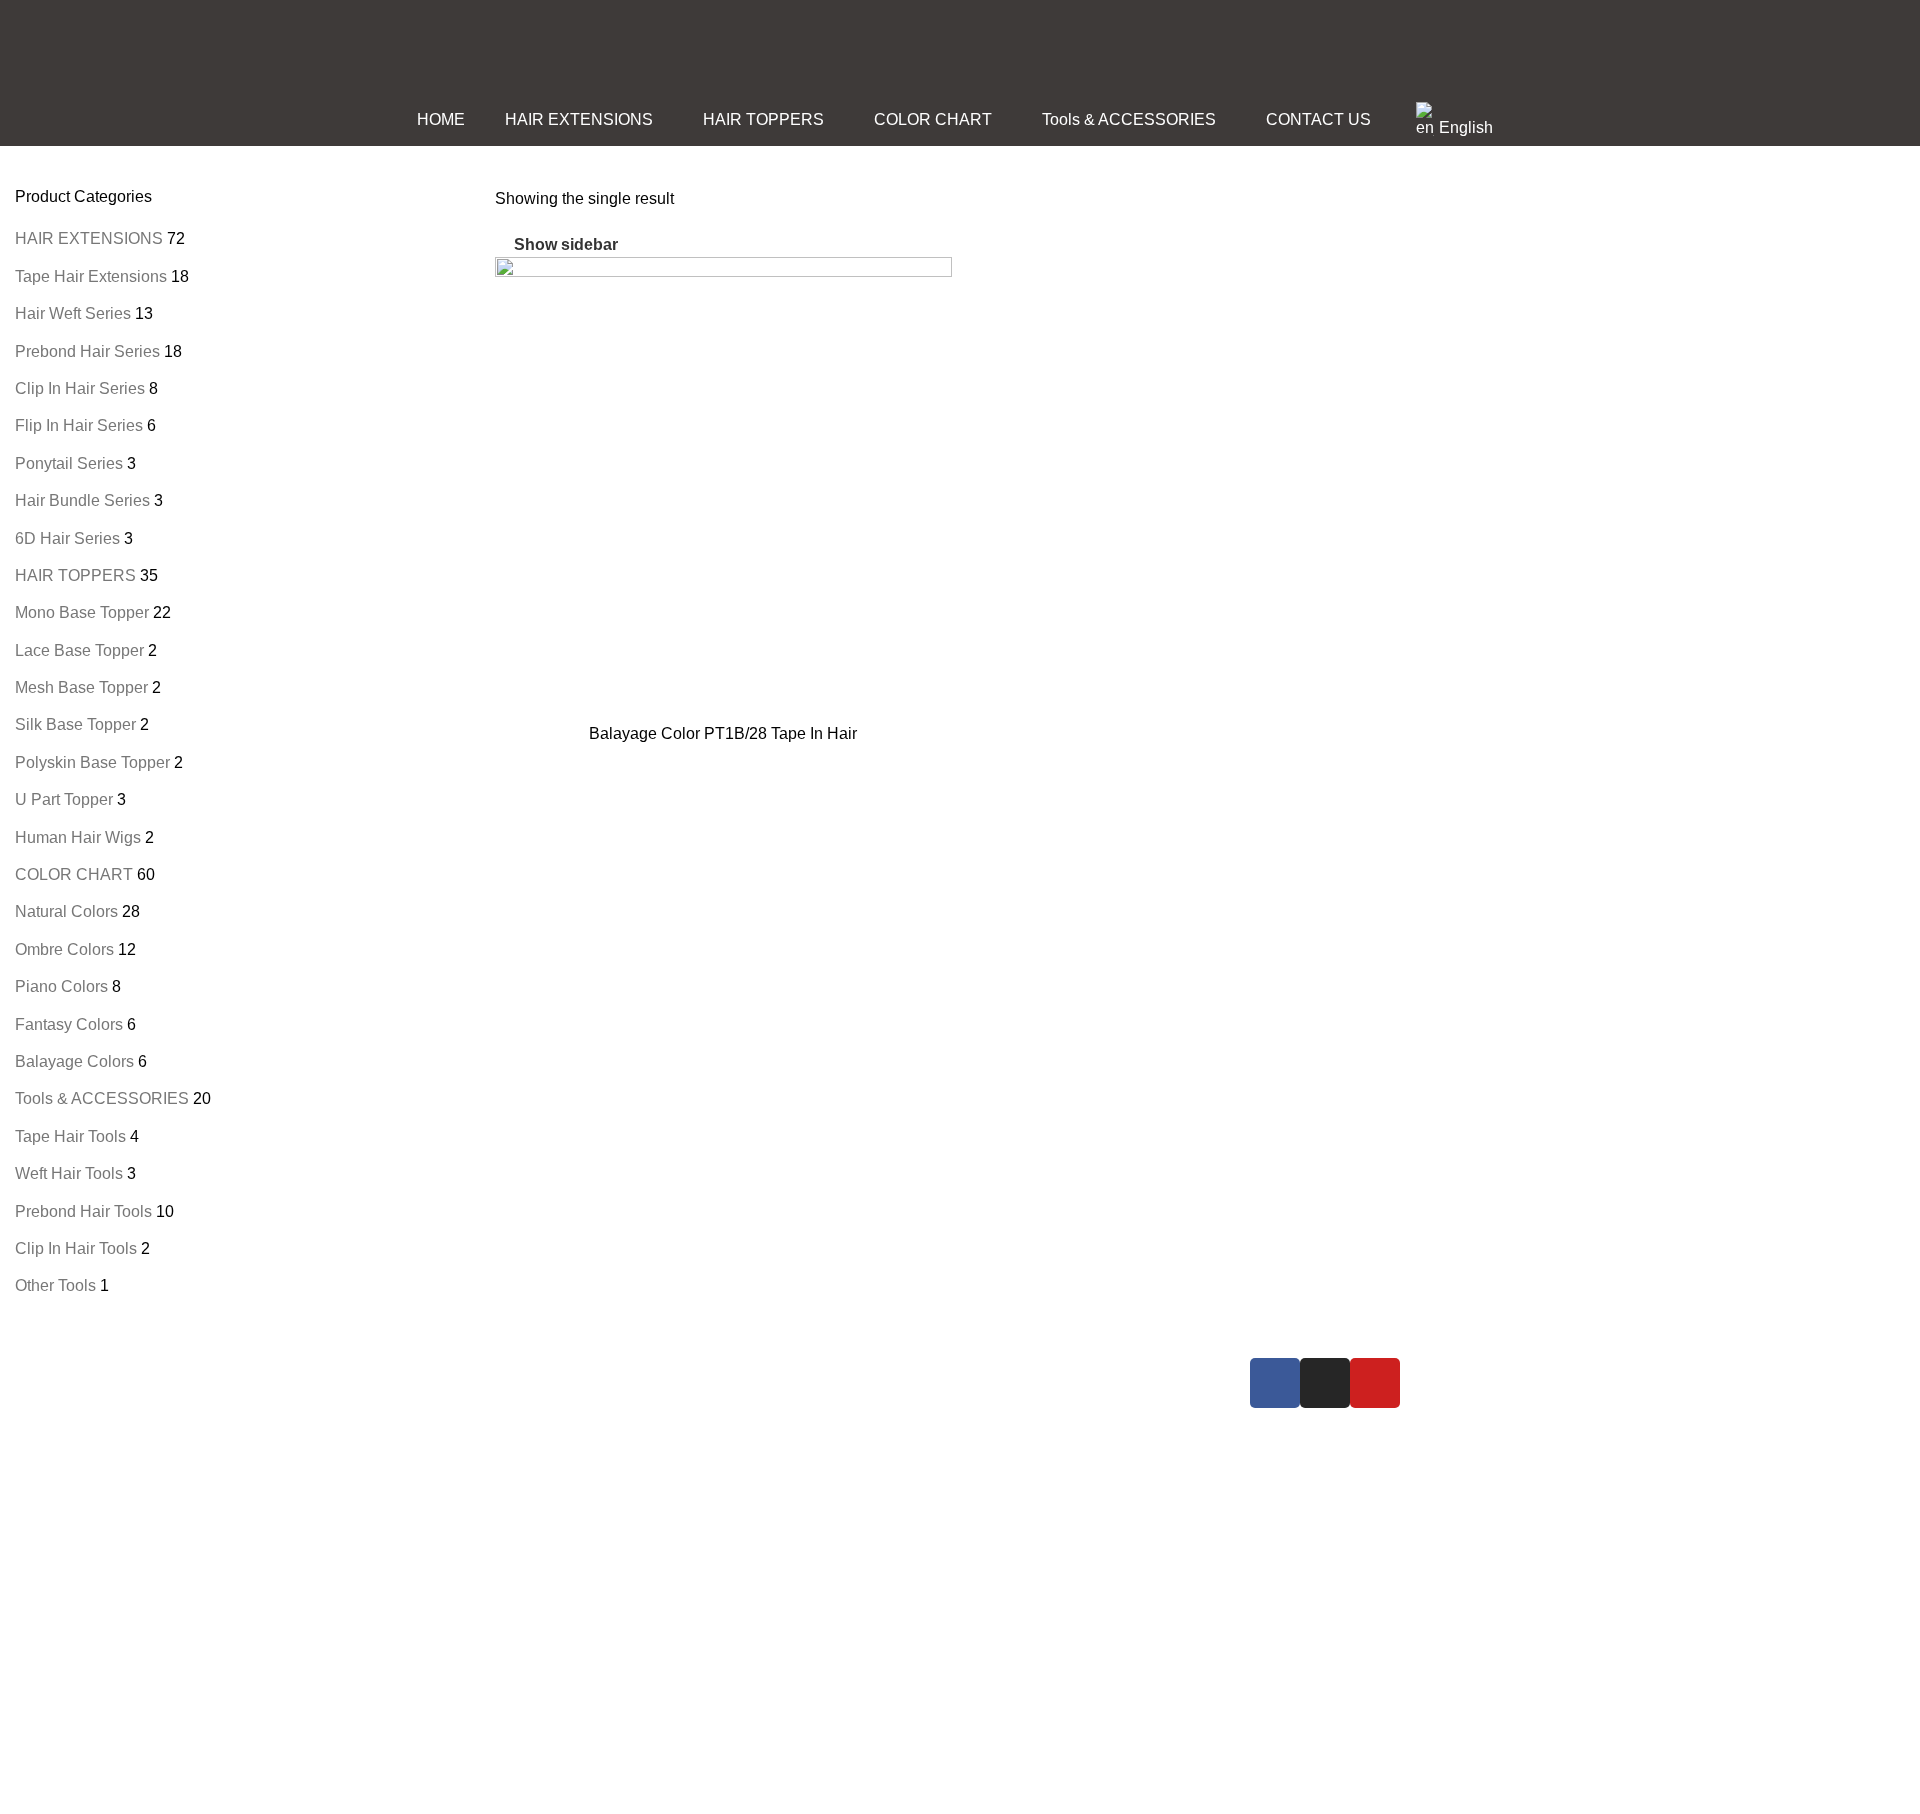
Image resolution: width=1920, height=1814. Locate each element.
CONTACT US (1039, 1441)
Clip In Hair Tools (76, 1248)
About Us (1020, 1370)
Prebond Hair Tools (83, 1211)
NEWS (1011, 1405)
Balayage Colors (74, 1061)
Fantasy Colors (69, 1024)
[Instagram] (1325, 1383)
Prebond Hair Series (87, 351)
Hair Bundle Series (82, 500)
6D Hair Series (67, 538)
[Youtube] (1375, 1383)
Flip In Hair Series (79, 425)
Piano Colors (61, 986)
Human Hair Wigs (78, 837)
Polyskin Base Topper (92, 762)
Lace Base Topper (79, 650)
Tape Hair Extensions (91, 276)
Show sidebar (566, 245)
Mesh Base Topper (81, 687)
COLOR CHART (74, 874)
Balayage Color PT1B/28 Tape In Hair (723, 733)
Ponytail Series (69, 463)
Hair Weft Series (73, 313)
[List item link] (540, 1551)
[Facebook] (1275, 1383)
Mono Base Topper (82, 612)
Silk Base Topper (75, 724)
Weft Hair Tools (69, 1173)
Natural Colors (66, 911)
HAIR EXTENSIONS (89, 238)
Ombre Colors (64, 949)
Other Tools (55, 1285)
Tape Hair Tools (70, 1136)
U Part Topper (64, 799)
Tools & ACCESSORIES (102, 1098)
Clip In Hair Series (80, 388)
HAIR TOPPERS (75, 575)
